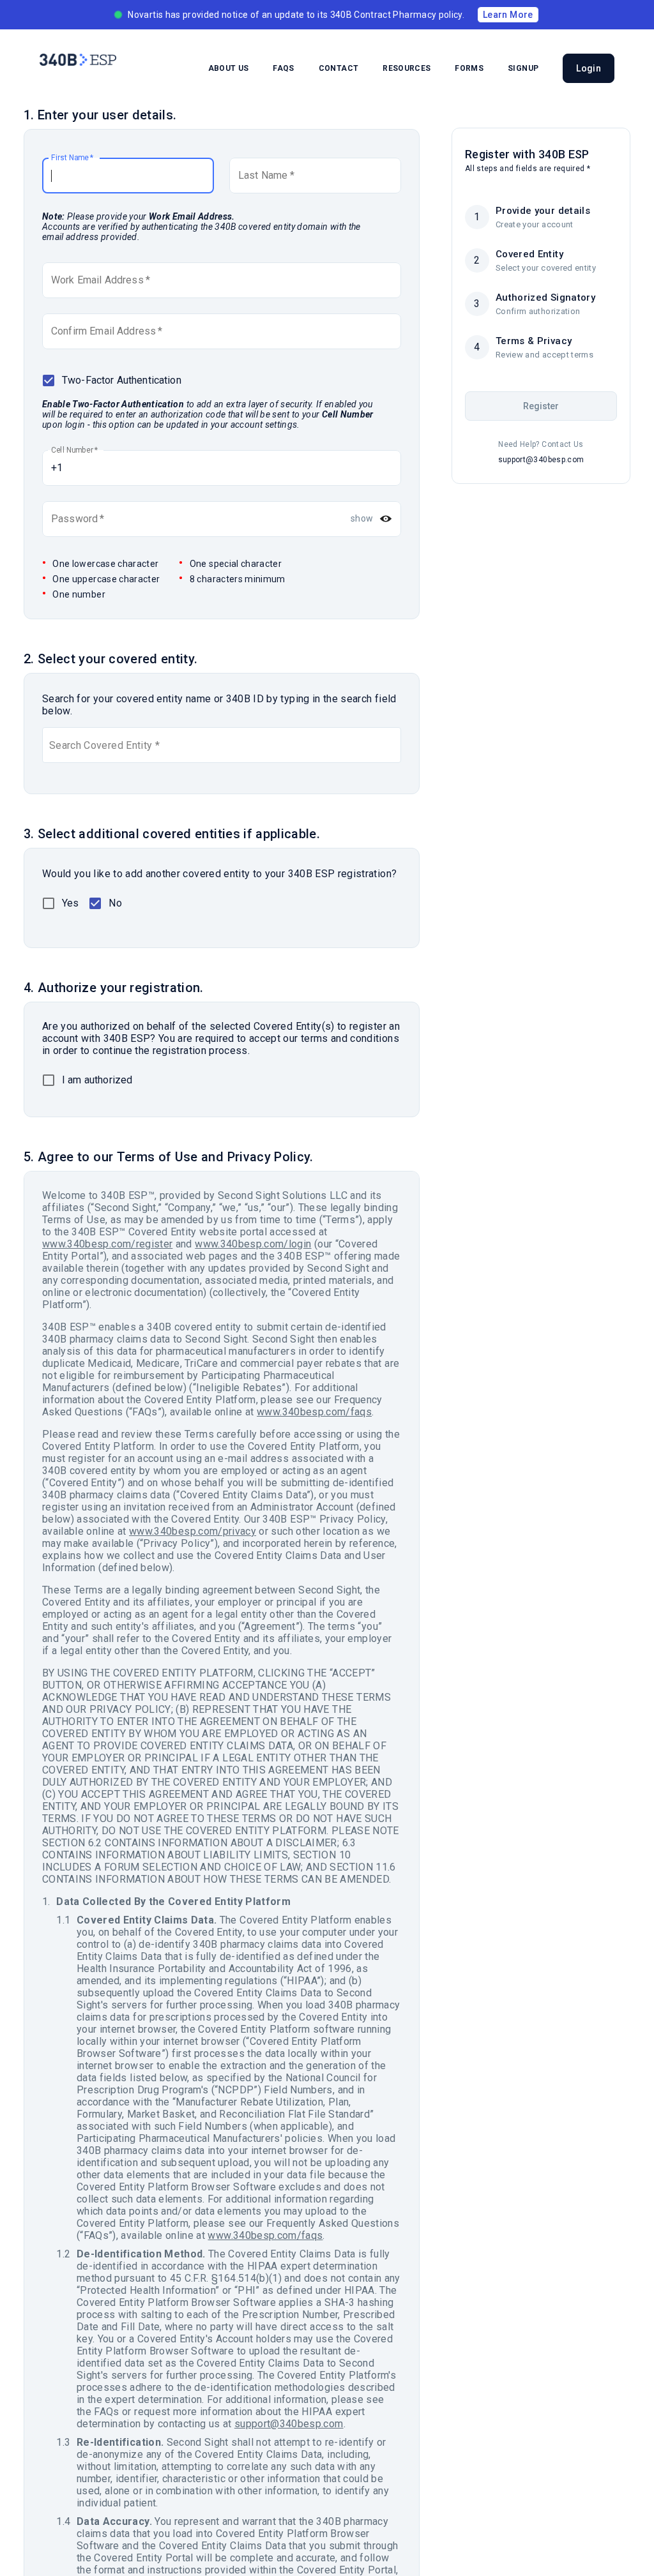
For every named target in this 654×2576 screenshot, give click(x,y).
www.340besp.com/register (107, 1244)
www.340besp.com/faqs (314, 1412)
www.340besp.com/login (253, 1244)
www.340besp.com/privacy (193, 1531)
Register (541, 406)
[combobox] (50, 745)
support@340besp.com (289, 2424)
